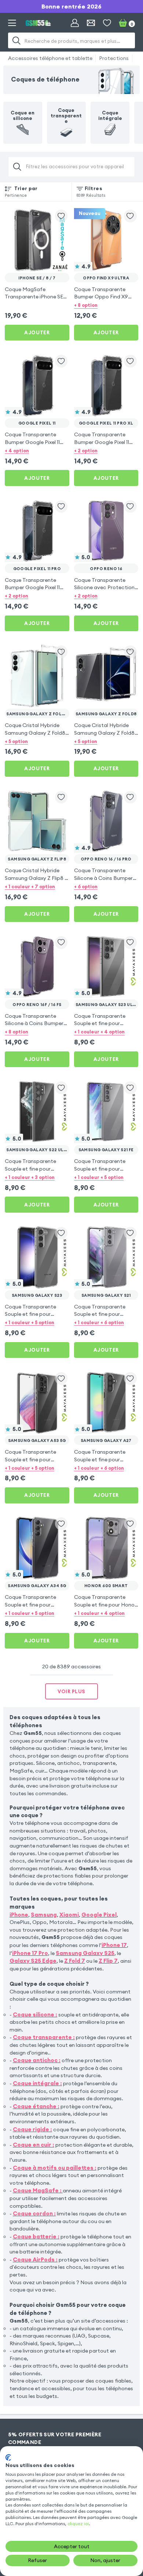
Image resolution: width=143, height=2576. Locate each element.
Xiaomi (69, 1915)
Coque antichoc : (37, 2060)
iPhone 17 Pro (30, 1953)
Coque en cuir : (34, 2145)
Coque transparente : (44, 2037)
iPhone (19, 1915)
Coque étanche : (36, 2106)
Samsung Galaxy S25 (85, 1953)
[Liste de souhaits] (107, 23)
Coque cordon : (34, 2213)
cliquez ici (78, 2524)
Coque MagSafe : (37, 2190)
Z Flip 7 (108, 1961)
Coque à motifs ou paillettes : (55, 2168)
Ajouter (37, 332)
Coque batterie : (36, 2236)
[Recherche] (17, 40)
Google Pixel (99, 1915)
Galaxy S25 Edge (33, 1961)
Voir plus (71, 1691)
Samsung (44, 1915)
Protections (114, 58)
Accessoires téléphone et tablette (50, 58)
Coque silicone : (35, 2014)
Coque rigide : (32, 2129)
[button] (106, 305)
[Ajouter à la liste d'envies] (61, 216)
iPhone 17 (114, 1945)
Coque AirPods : (35, 2259)
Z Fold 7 (75, 1961)
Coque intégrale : (37, 2083)
